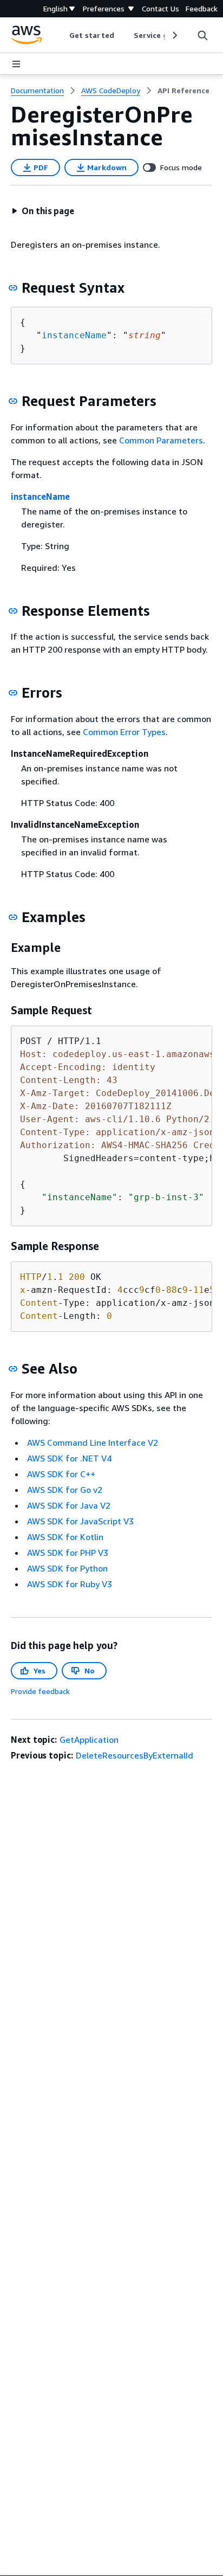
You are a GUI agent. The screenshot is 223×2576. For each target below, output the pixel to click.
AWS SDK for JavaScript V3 (80, 1521)
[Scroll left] (61, 35)
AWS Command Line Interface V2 (93, 1442)
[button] (43, 211)
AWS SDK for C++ (61, 1474)
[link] (183, 91)
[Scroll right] (174, 35)
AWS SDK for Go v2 (65, 1490)
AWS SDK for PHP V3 (68, 1553)
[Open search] (202, 35)
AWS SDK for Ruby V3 (70, 1584)
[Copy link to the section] (13, 288)
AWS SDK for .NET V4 (69, 1458)
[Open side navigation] (16, 64)
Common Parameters (161, 440)
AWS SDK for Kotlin (65, 1537)
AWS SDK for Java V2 (69, 1505)
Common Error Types (124, 732)
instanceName (74, 335)
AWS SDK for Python (67, 1568)
